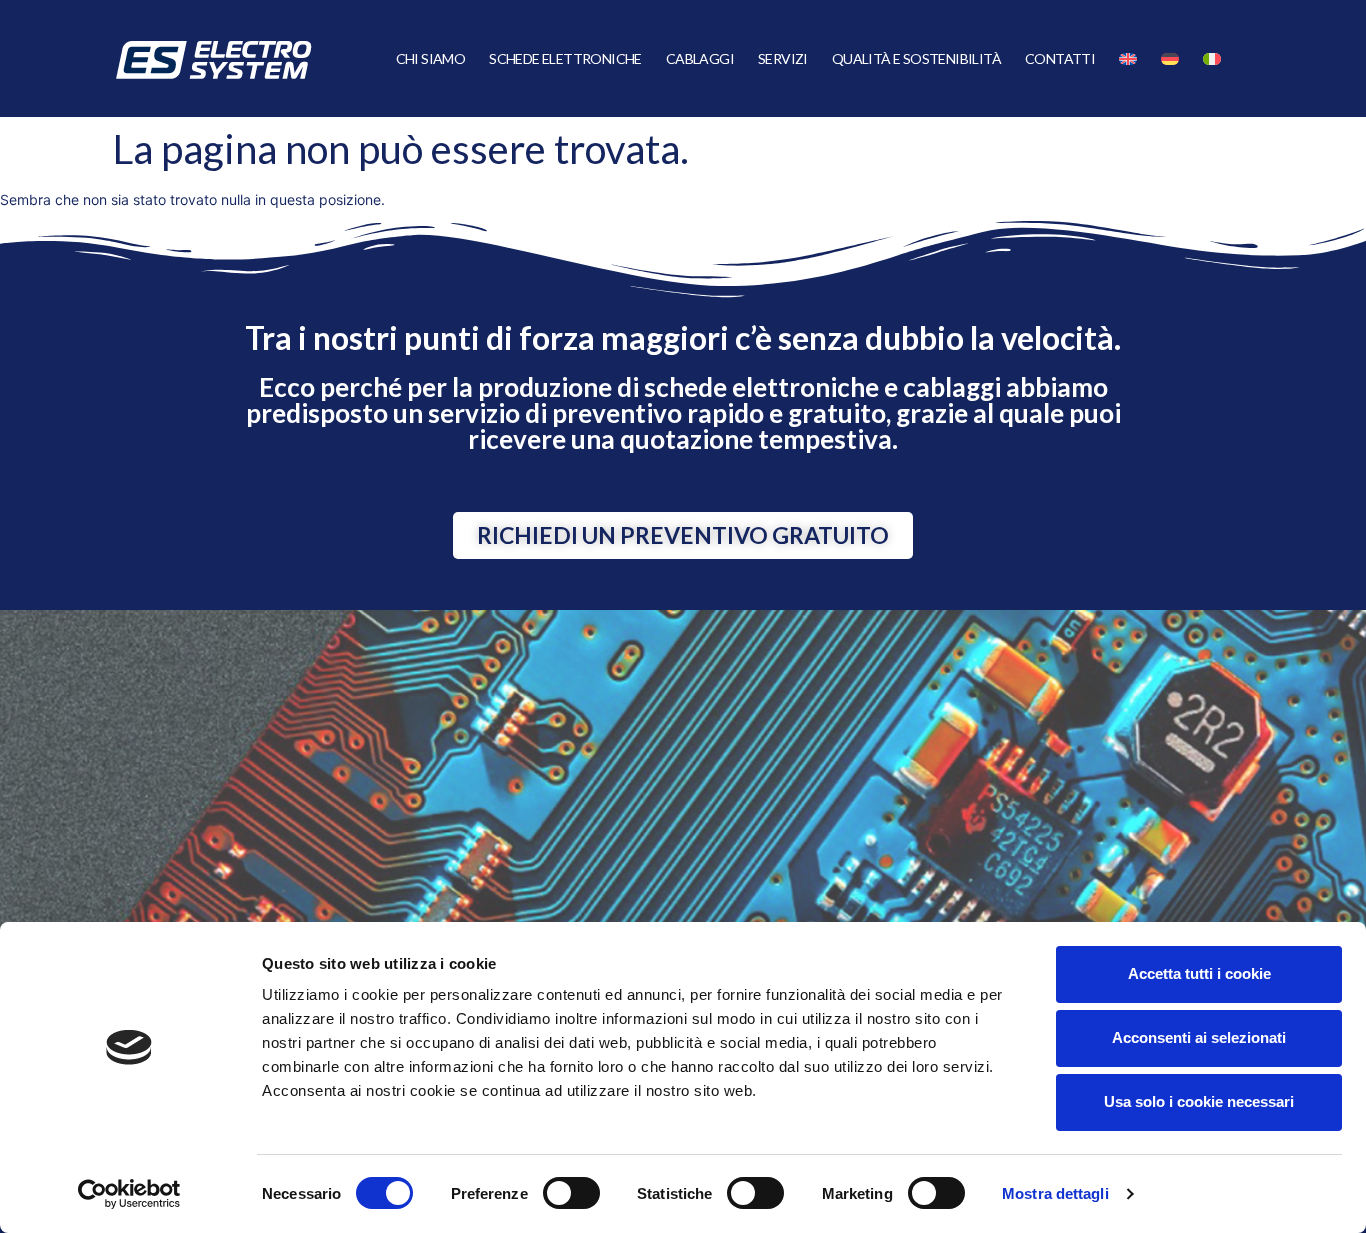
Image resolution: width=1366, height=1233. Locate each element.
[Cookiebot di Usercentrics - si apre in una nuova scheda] (129, 1194)
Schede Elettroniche (565, 58)
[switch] (571, 1193)
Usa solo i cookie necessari (1199, 1101)
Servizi (783, 58)
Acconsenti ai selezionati (1199, 1037)
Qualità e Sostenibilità (916, 58)
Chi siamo (431, 58)
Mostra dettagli (1055, 1193)
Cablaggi (700, 58)
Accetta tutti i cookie (1199, 973)
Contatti (1060, 58)
